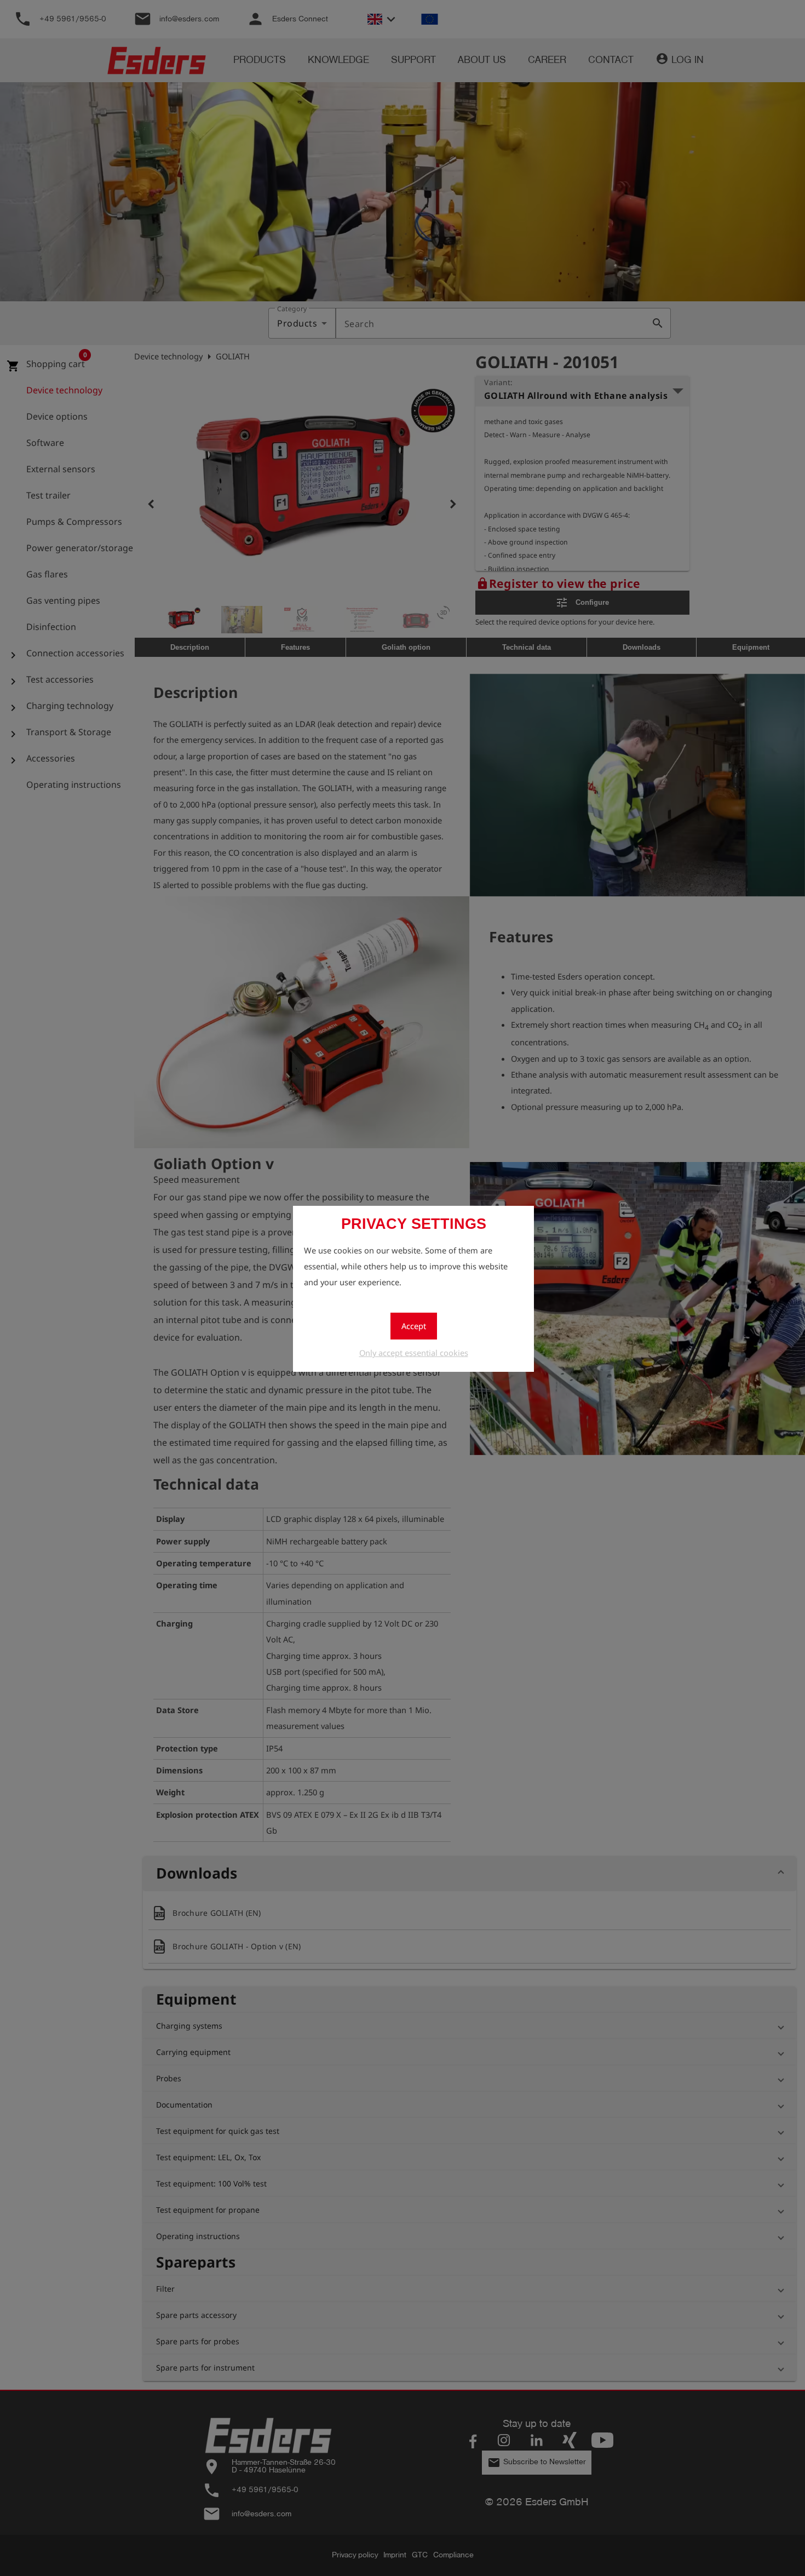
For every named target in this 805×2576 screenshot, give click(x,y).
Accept (414, 1326)
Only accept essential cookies (414, 1353)
